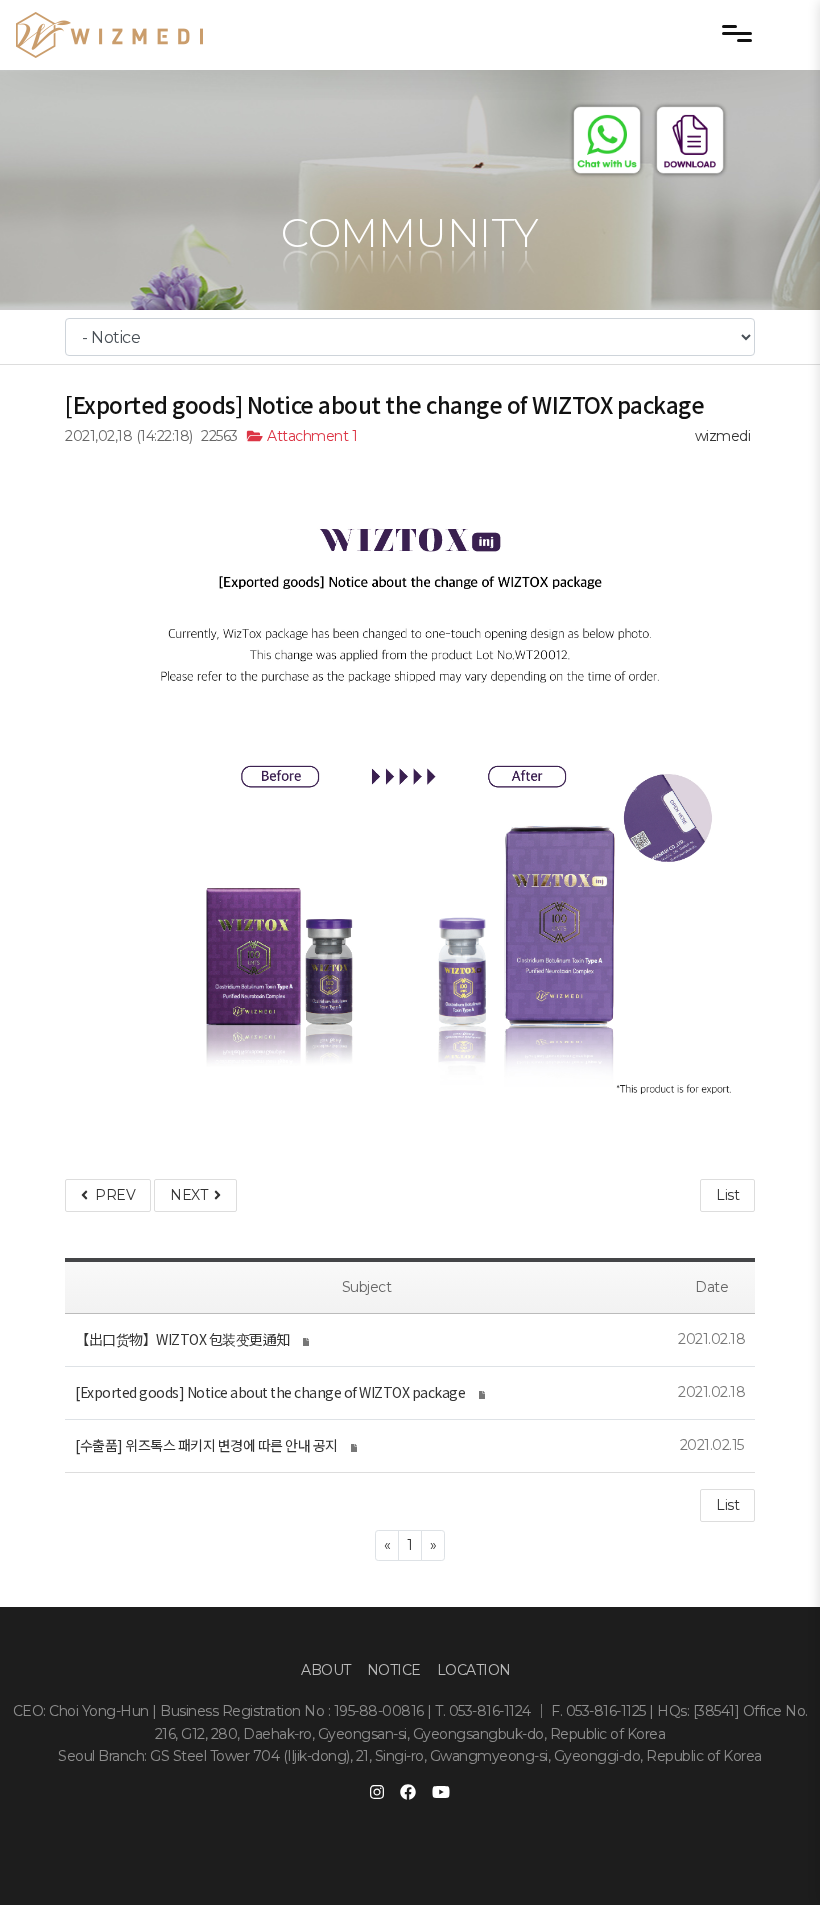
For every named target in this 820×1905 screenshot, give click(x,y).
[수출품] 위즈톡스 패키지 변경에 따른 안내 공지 (206, 1445)
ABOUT (326, 1670)
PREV (111, 1195)
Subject (367, 1287)
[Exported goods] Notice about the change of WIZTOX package (270, 1392)
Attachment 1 (310, 436)
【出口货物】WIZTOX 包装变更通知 (182, 1339)
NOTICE (394, 1670)
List (727, 1195)
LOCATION (474, 1670)
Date (711, 1287)
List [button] (727, 1505)
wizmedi (723, 436)
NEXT (192, 1195)
